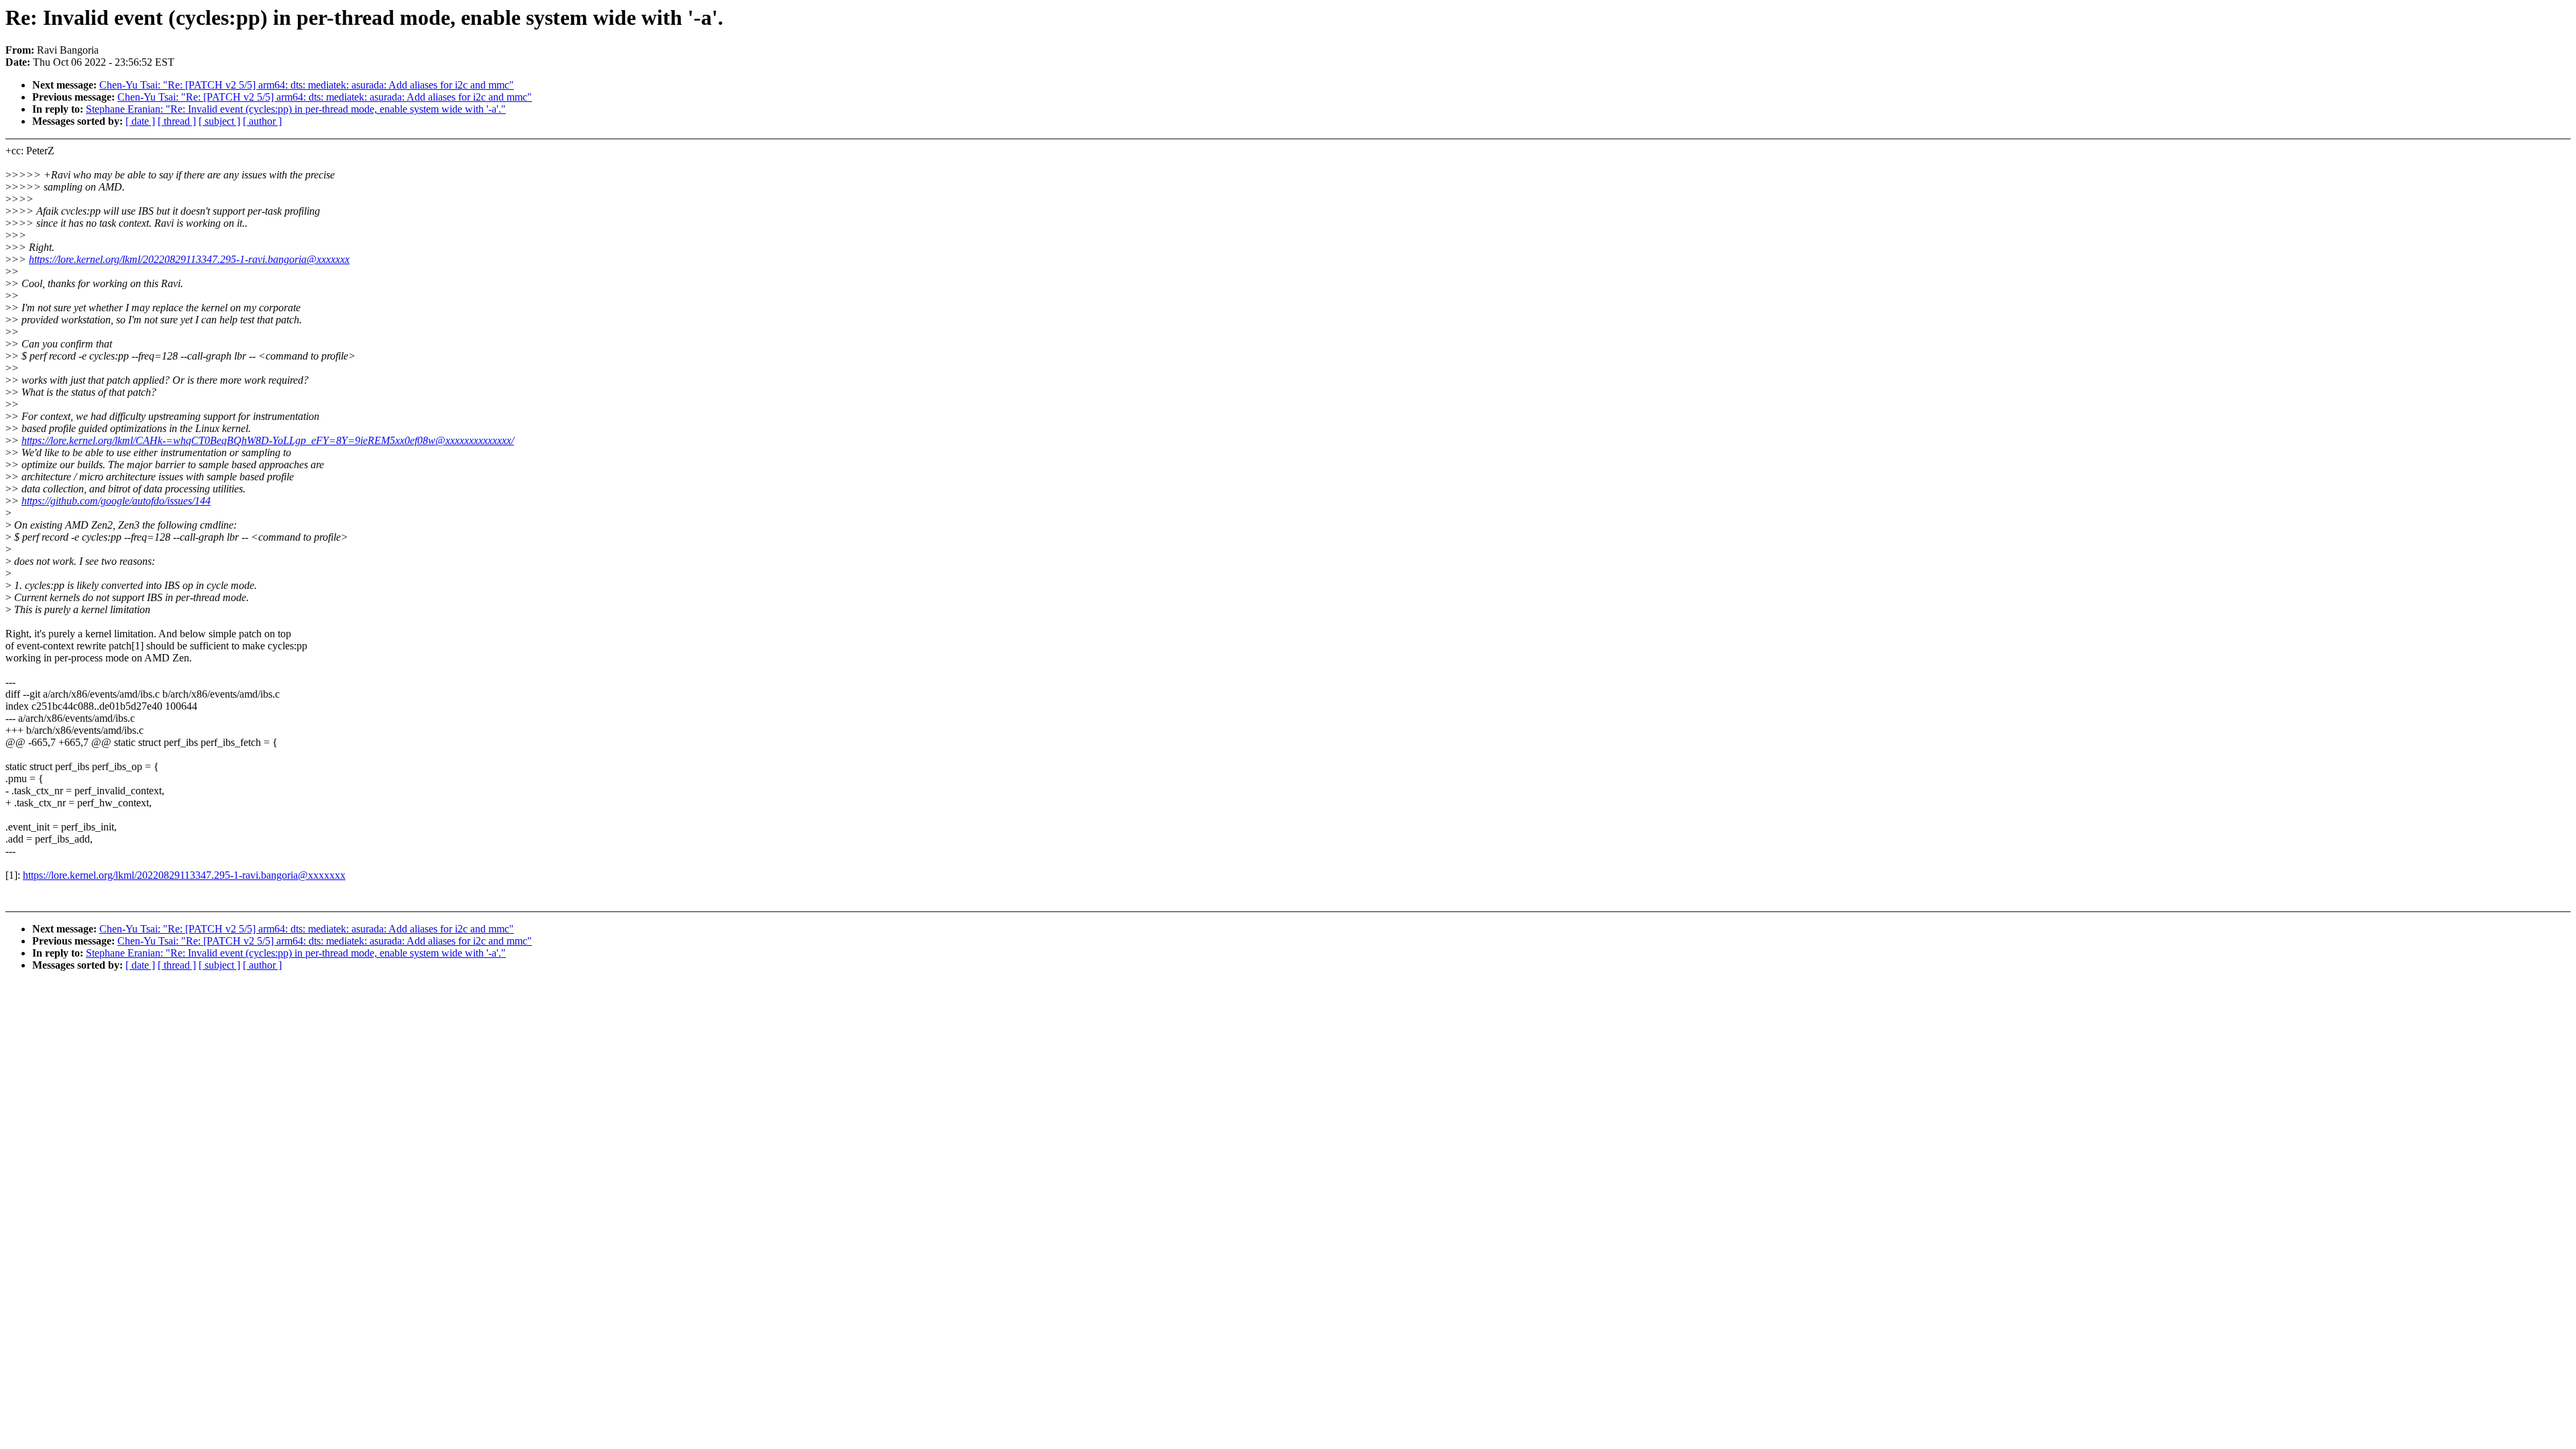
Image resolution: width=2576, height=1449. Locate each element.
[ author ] (262, 121)
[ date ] (140, 121)
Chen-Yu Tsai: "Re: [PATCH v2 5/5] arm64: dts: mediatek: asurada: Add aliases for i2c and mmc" (307, 85)
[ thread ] (177, 121)
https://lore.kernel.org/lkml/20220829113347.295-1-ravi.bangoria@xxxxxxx (189, 259)
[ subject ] (219, 121)
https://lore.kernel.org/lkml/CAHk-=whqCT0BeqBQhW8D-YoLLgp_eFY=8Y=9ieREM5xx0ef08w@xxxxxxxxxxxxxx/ (268, 440)
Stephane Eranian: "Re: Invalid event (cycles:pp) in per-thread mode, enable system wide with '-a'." (296, 109)
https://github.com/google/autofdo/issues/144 (116, 501)
